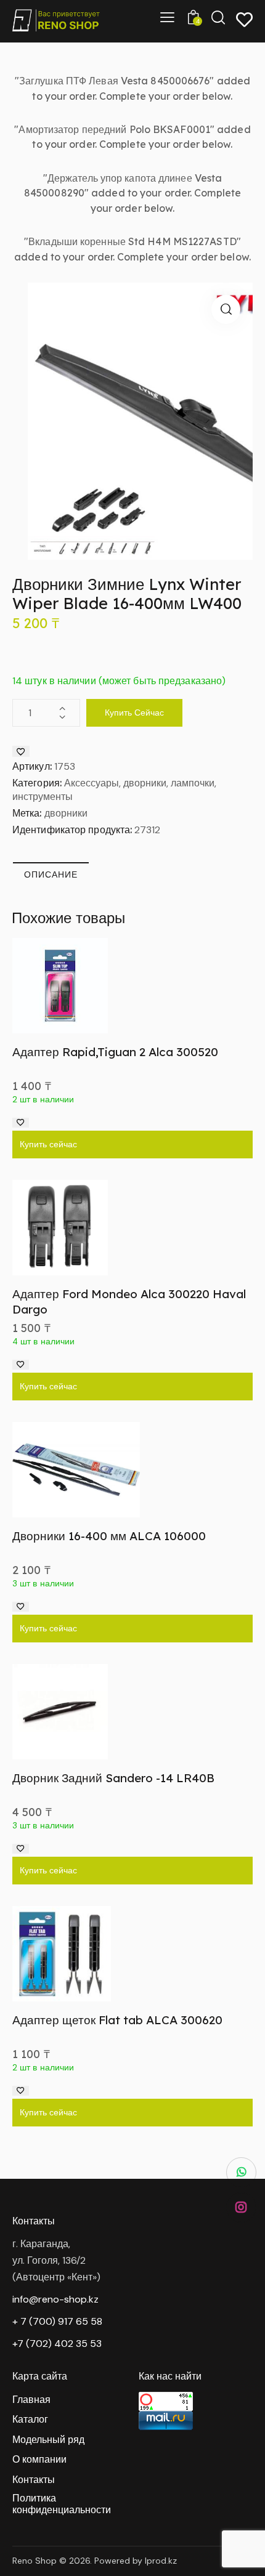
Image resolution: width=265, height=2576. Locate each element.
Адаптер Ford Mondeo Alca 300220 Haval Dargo (129, 1302)
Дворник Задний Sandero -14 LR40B (113, 1778)
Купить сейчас (134, 713)
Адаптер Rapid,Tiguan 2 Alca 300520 (115, 1052)
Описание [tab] (51, 874)
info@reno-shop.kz (55, 2299)
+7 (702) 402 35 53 (57, 2344)
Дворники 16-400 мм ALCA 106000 (109, 1536)
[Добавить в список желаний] (21, 751)
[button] (226, 309)
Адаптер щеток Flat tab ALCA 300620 (117, 2020)
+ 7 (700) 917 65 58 (57, 2321)
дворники (66, 813)
